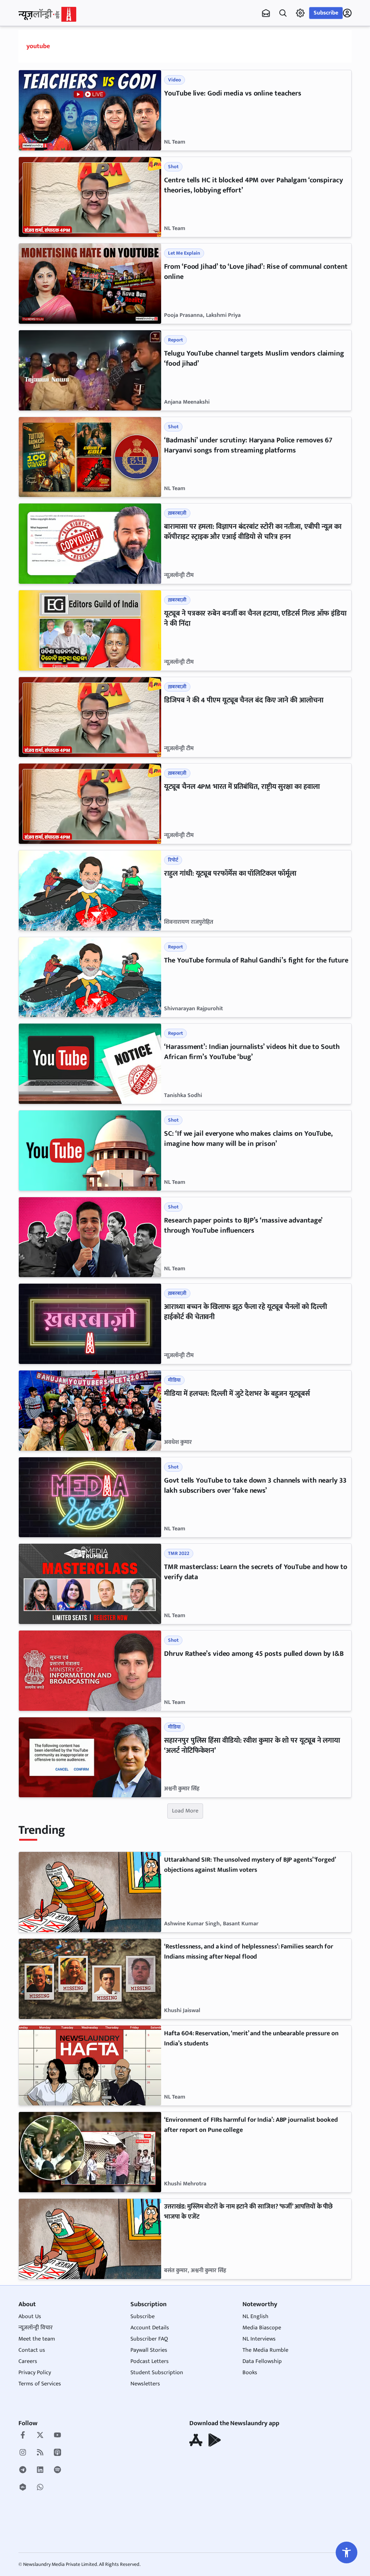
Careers (28, 2361)
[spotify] (57, 2470)
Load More (185, 1811)
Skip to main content (53, 51)
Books (250, 2373)
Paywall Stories (149, 2350)
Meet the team (37, 2339)
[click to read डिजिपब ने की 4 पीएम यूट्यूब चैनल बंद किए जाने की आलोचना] (90, 717)
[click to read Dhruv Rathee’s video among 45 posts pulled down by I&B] (90, 1671)
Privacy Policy (35, 2373)
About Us (30, 2316)
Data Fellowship (262, 2361)
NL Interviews (259, 2339)
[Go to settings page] (347, 2552)
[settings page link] (300, 13)
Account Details (150, 2328)
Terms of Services (40, 2384)
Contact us (32, 2350)
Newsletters (145, 2384)
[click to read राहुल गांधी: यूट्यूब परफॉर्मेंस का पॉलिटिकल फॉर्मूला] (90, 890)
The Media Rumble (265, 2350)
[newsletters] (266, 13)
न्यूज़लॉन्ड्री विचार (36, 2328)
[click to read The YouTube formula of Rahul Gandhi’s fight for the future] (90, 977)
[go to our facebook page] (23, 2436)
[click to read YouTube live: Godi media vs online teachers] (90, 110)
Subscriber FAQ (149, 2339)
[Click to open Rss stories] (40, 2453)
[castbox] (23, 2488)
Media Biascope (262, 2328)
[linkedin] (40, 2470)
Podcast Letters (150, 2361)
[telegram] (23, 2470)
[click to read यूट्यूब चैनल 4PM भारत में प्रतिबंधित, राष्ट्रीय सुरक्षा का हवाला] (90, 804)
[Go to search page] (283, 13)
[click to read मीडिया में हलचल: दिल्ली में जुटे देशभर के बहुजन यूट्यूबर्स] (90, 1411)
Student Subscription (157, 2373)
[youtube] (57, 2436)
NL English (255, 2316)
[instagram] (23, 2453)
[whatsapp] (40, 2488)
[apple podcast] (57, 2453)
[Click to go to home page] (47, 14)
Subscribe (326, 13)
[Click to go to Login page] (347, 13)
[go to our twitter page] (40, 2436)
